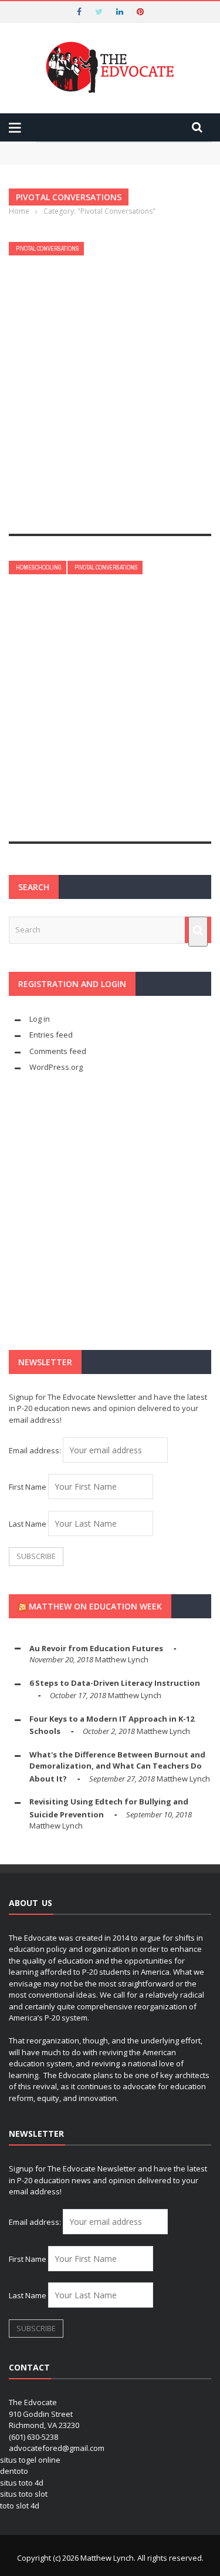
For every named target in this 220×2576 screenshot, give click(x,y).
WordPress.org (56, 1067)
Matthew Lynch (40, 436)
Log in (40, 1019)
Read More (34, 512)
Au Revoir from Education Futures (96, 1648)
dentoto (14, 2471)
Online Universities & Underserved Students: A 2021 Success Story (104, 412)
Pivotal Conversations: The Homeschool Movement (83, 731)
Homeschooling (39, 568)
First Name (28, 1487)
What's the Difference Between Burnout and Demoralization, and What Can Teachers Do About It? (117, 1767)
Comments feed (58, 1051)
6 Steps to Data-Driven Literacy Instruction (115, 1683)
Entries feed (51, 1035)
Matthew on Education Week (95, 1606)
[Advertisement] (110, 1212)
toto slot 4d (20, 2506)
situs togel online (30, 2460)
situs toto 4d (22, 2483)
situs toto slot (24, 2494)
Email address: (36, 1450)
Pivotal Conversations (48, 249)
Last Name (28, 1524)
